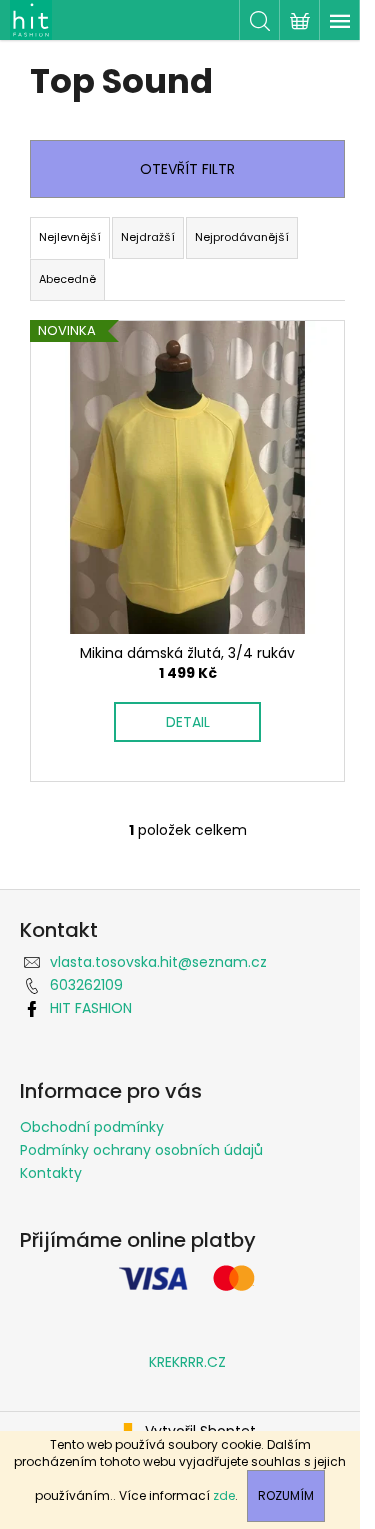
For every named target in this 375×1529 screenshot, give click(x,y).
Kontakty (51, 1173)
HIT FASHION (91, 1008)
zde (224, 1495)
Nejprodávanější (242, 237)
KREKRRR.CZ (187, 1362)
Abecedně (67, 279)
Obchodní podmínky (92, 1127)
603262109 (86, 985)
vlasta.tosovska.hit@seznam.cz (158, 962)
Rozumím (286, 1495)
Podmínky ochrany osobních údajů (141, 1150)
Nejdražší (148, 237)
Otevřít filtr (187, 169)
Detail (188, 722)
